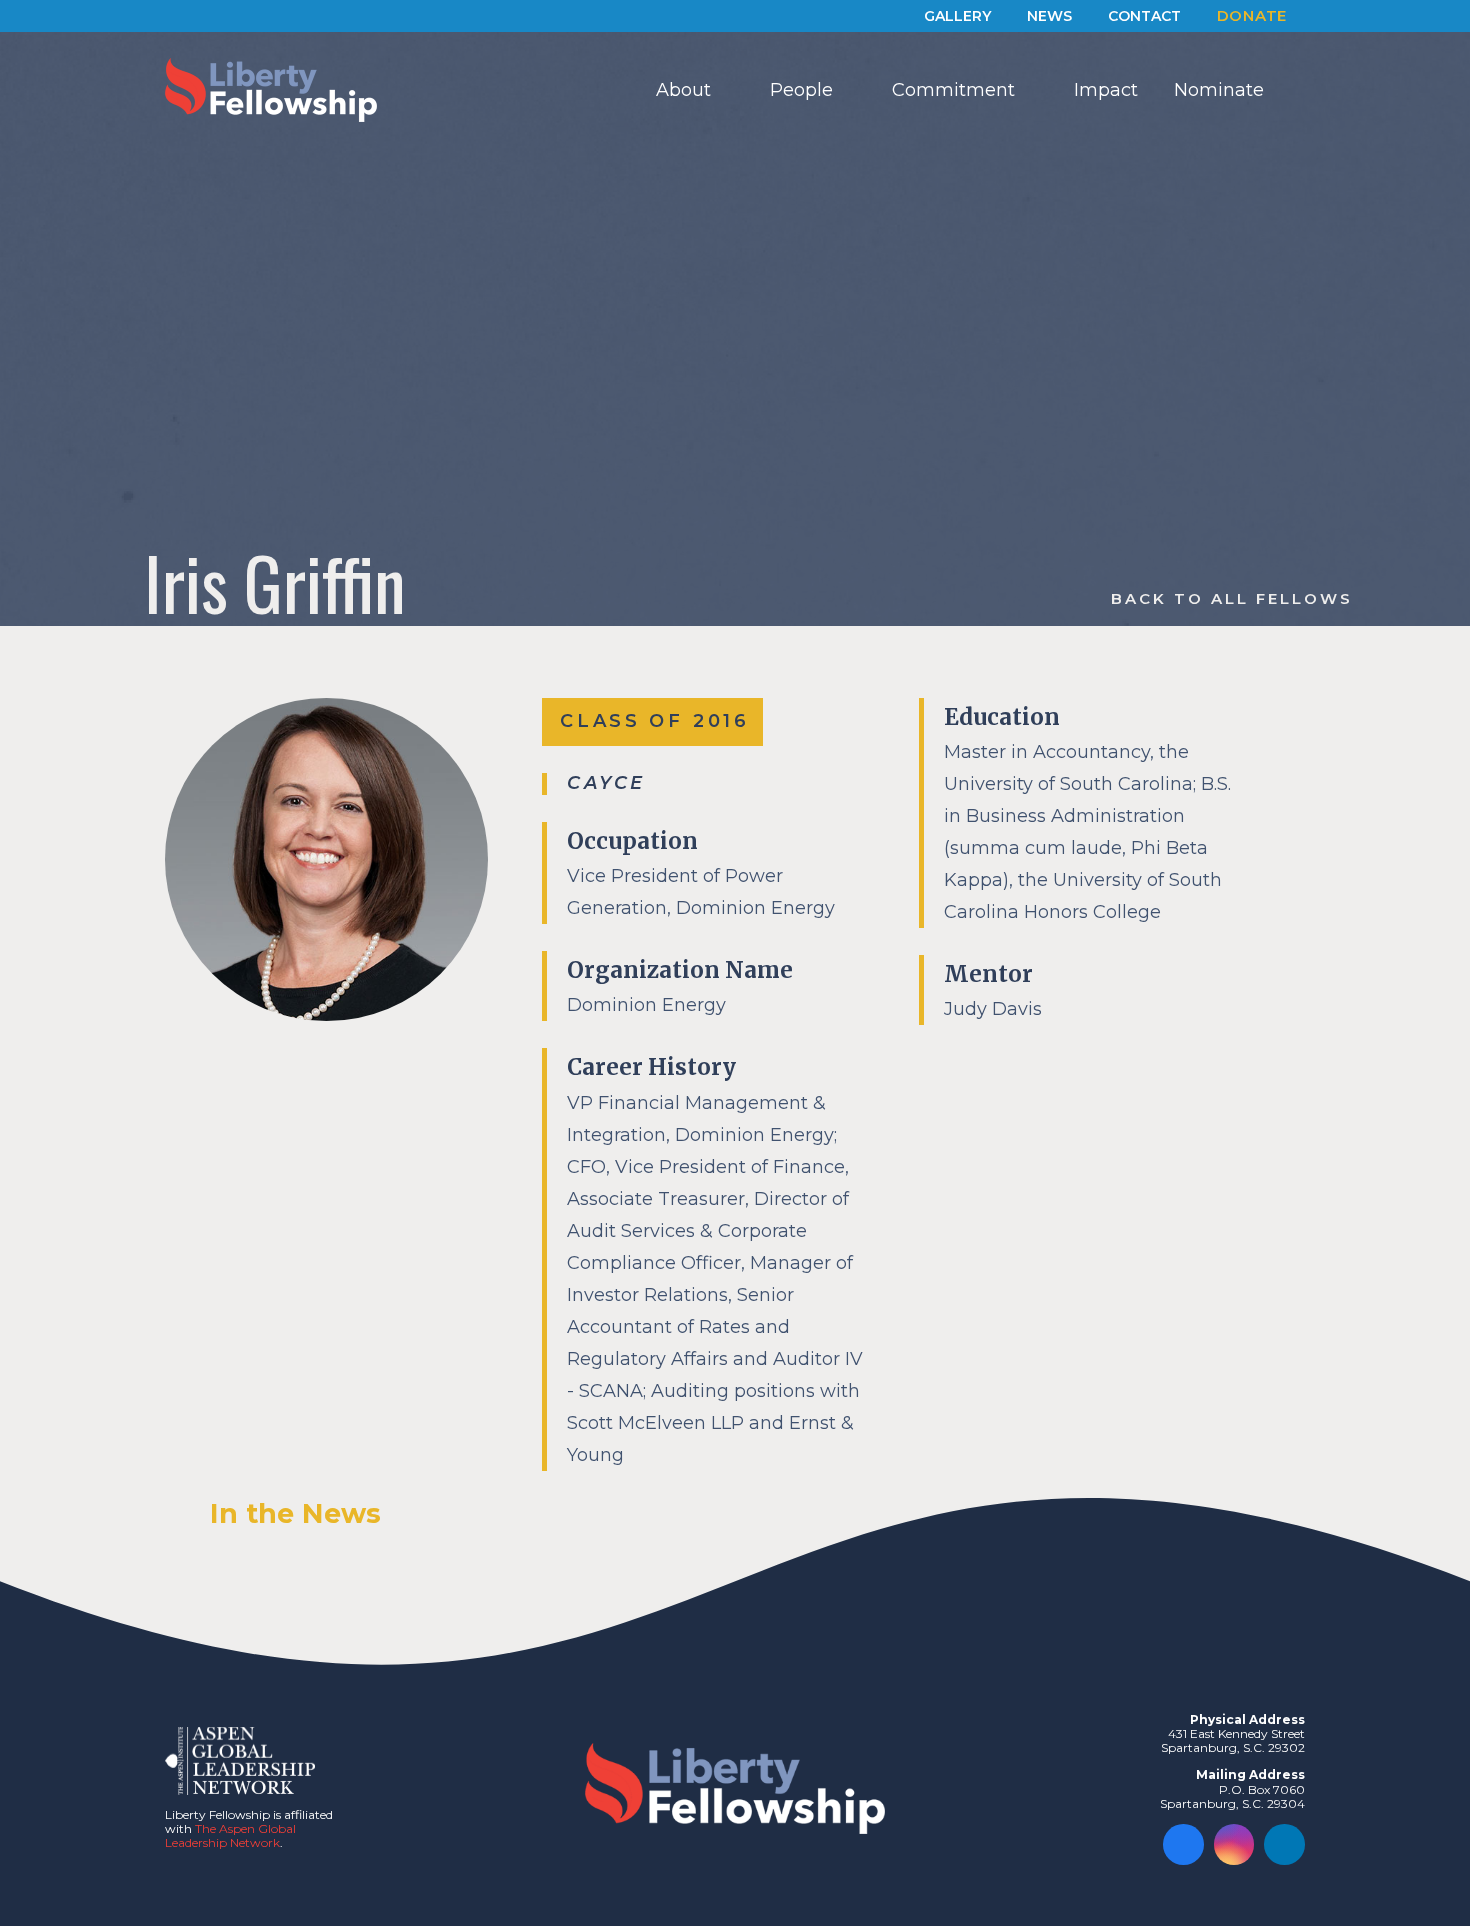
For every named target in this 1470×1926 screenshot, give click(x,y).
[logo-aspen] (240, 1761)
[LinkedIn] (1284, 1844)
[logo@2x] (271, 90)
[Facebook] (1183, 1844)
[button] (727, 90)
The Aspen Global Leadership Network (230, 1835)
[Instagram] (1234, 1844)
